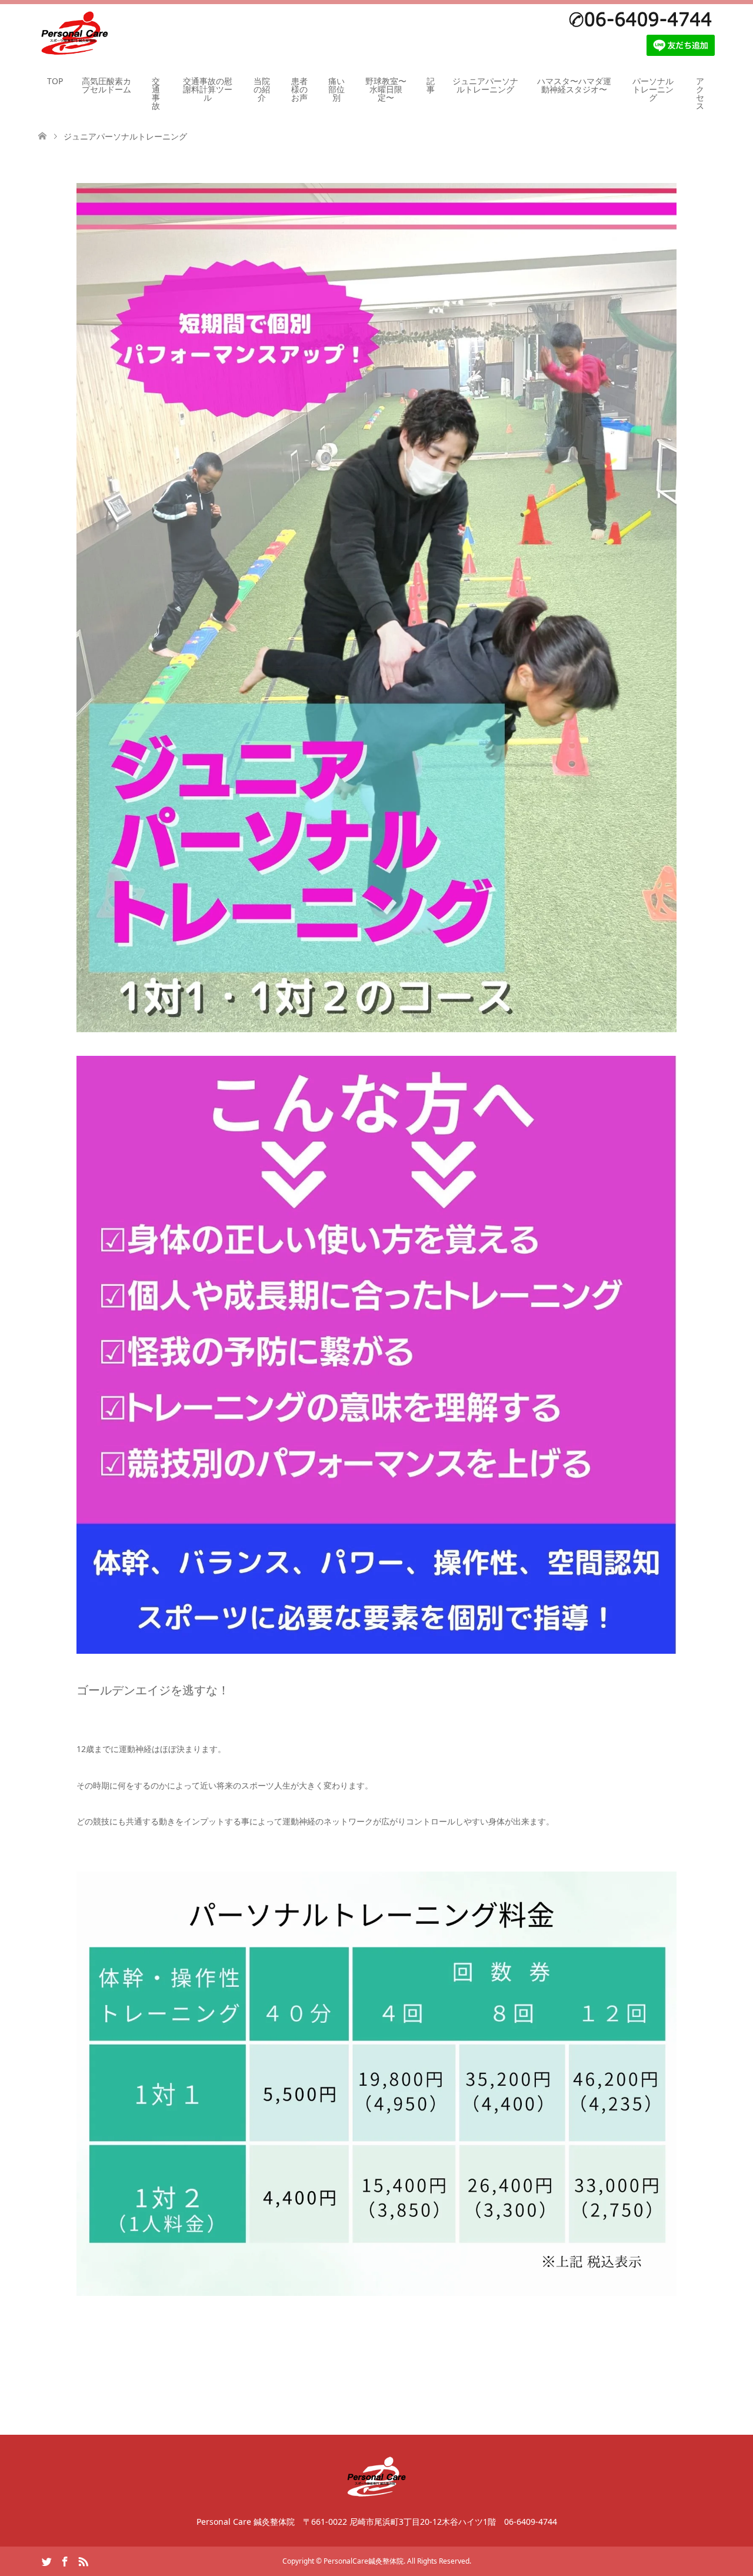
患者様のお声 (299, 89)
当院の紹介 (262, 89)
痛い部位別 (336, 89)
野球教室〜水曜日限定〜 (386, 89)
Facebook (65, 2561)
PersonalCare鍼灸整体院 (364, 2561)
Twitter (46, 2561)
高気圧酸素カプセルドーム (106, 85)
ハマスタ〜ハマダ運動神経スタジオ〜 (574, 85)
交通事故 (156, 93)
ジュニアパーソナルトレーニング (485, 85)
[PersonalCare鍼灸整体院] (74, 34)
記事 (431, 85)
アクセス (700, 93)
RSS (83, 2561)
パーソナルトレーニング (653, 89)
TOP (55, 81)
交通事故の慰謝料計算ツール (208, 89)
